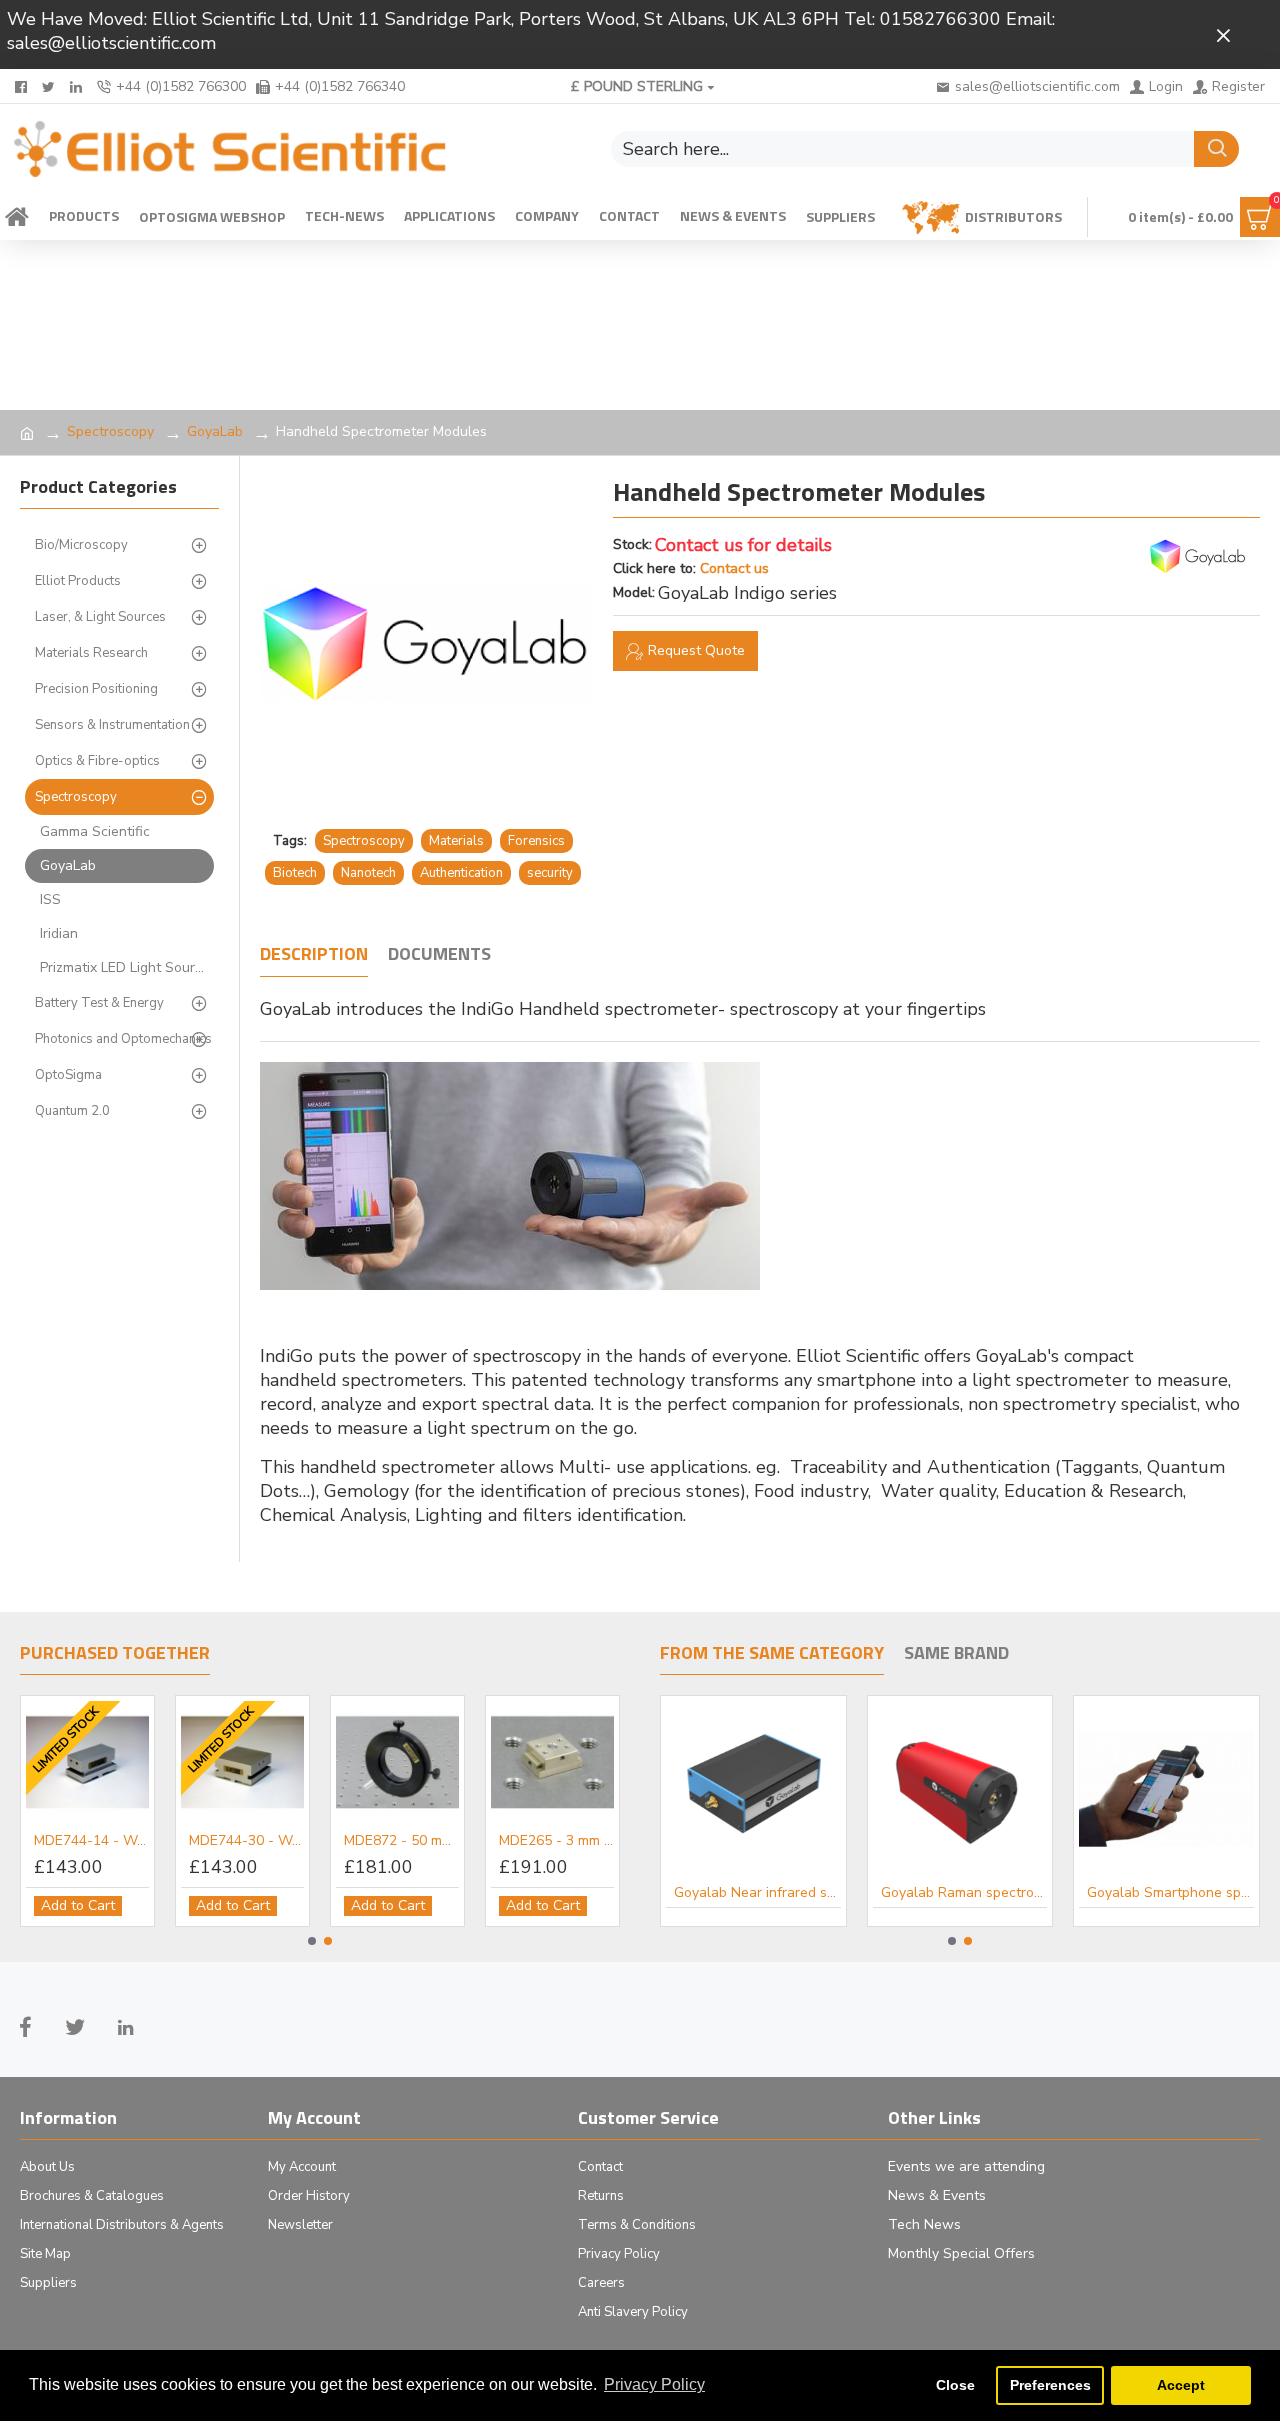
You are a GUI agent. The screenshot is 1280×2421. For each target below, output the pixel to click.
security (550, 873)
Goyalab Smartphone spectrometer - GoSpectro (1170, 1893)
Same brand (956, 1654)
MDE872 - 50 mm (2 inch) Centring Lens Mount (401, 1841)
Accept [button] (1181, 2385)
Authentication (461, 873)
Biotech (295, 873)
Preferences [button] (1050, 2385)
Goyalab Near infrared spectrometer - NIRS (757, 1893)
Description (314, 955)
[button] (312, 1941)
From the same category (772, 1654)
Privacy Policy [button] (654, 2384)
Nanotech (368, 873)
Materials (456, 841)
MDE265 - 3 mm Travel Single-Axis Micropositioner (556, 1841)
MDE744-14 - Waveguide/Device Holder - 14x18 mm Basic (91, 1841)
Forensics (536, 841)
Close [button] (955, 2385)
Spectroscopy (110, 431)
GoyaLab (215, 431)
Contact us (734, 568)
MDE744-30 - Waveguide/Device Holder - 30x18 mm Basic (246, 1841)
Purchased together (115, 1654)
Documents (439, 955)
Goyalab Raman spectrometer (964, 1893)
